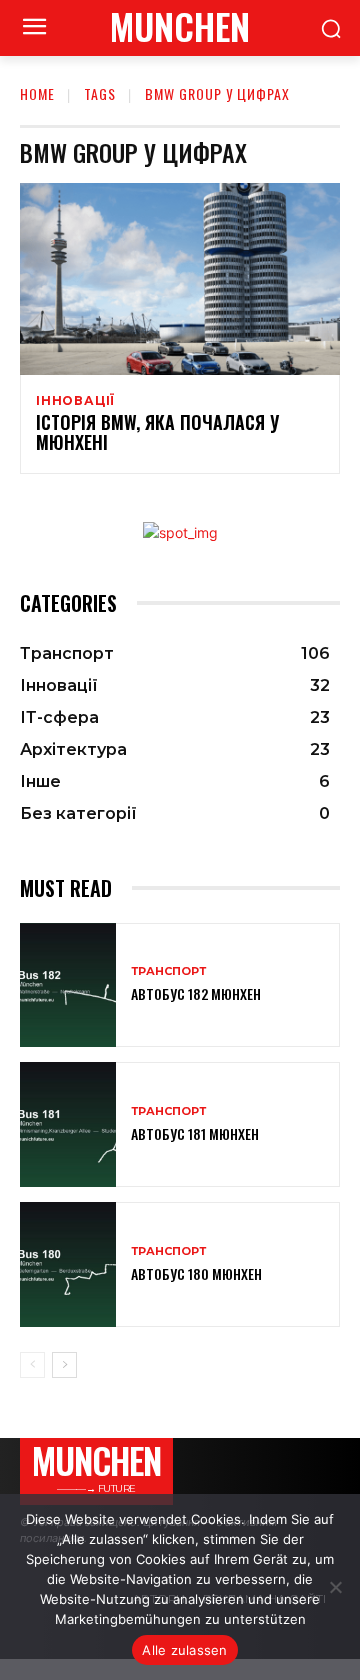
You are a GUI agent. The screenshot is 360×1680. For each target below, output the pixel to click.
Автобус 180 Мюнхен (196, 1273)
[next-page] (64, 1365)
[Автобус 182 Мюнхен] (68, 985)
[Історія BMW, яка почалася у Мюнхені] (180, 279)
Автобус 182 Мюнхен (196, 993)
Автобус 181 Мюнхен (195, 1133)
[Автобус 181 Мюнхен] (68, 1124)
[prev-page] (32, 1365)
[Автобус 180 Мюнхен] (68, 1264)
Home (37, 93)
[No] (335, 1587)
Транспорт (168, 971)
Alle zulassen (184, 1650)
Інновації (75, 401)
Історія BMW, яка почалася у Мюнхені (157, 432)
